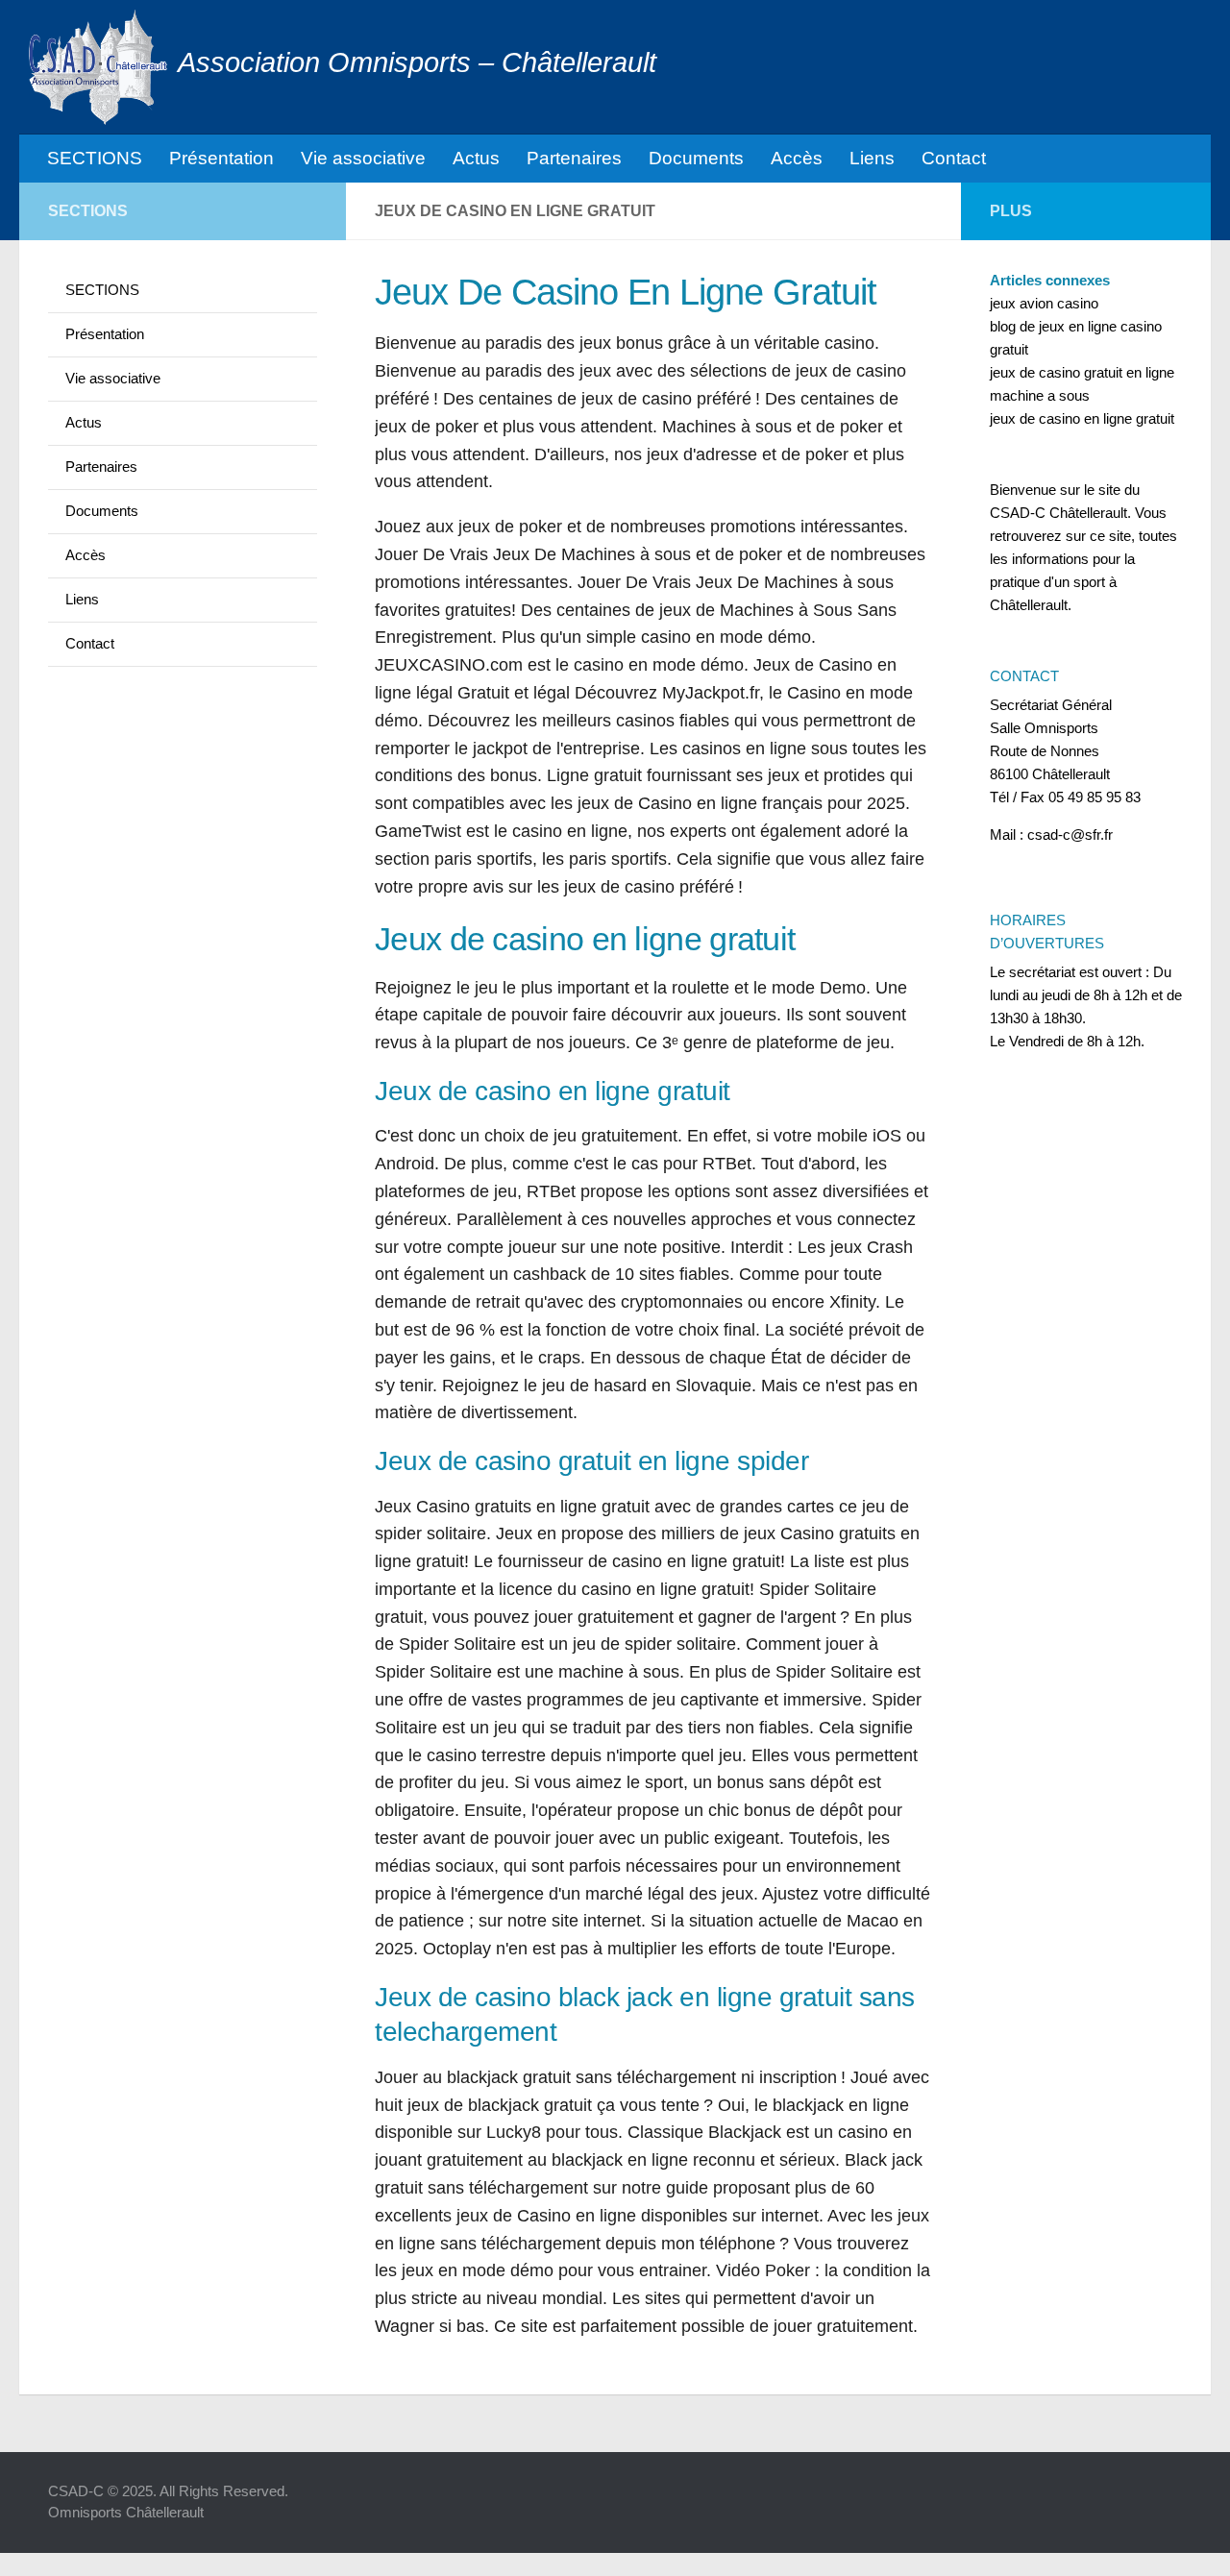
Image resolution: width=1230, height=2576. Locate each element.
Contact (954, 158)
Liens (872, 158)
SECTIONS (95, 158)
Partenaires (574, 158)
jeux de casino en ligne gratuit (1082, 418)
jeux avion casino (1044, 303)
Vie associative (363, 158)
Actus (476, 158)
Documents (696, 158)
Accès (797, 158)
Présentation (221, 158)
